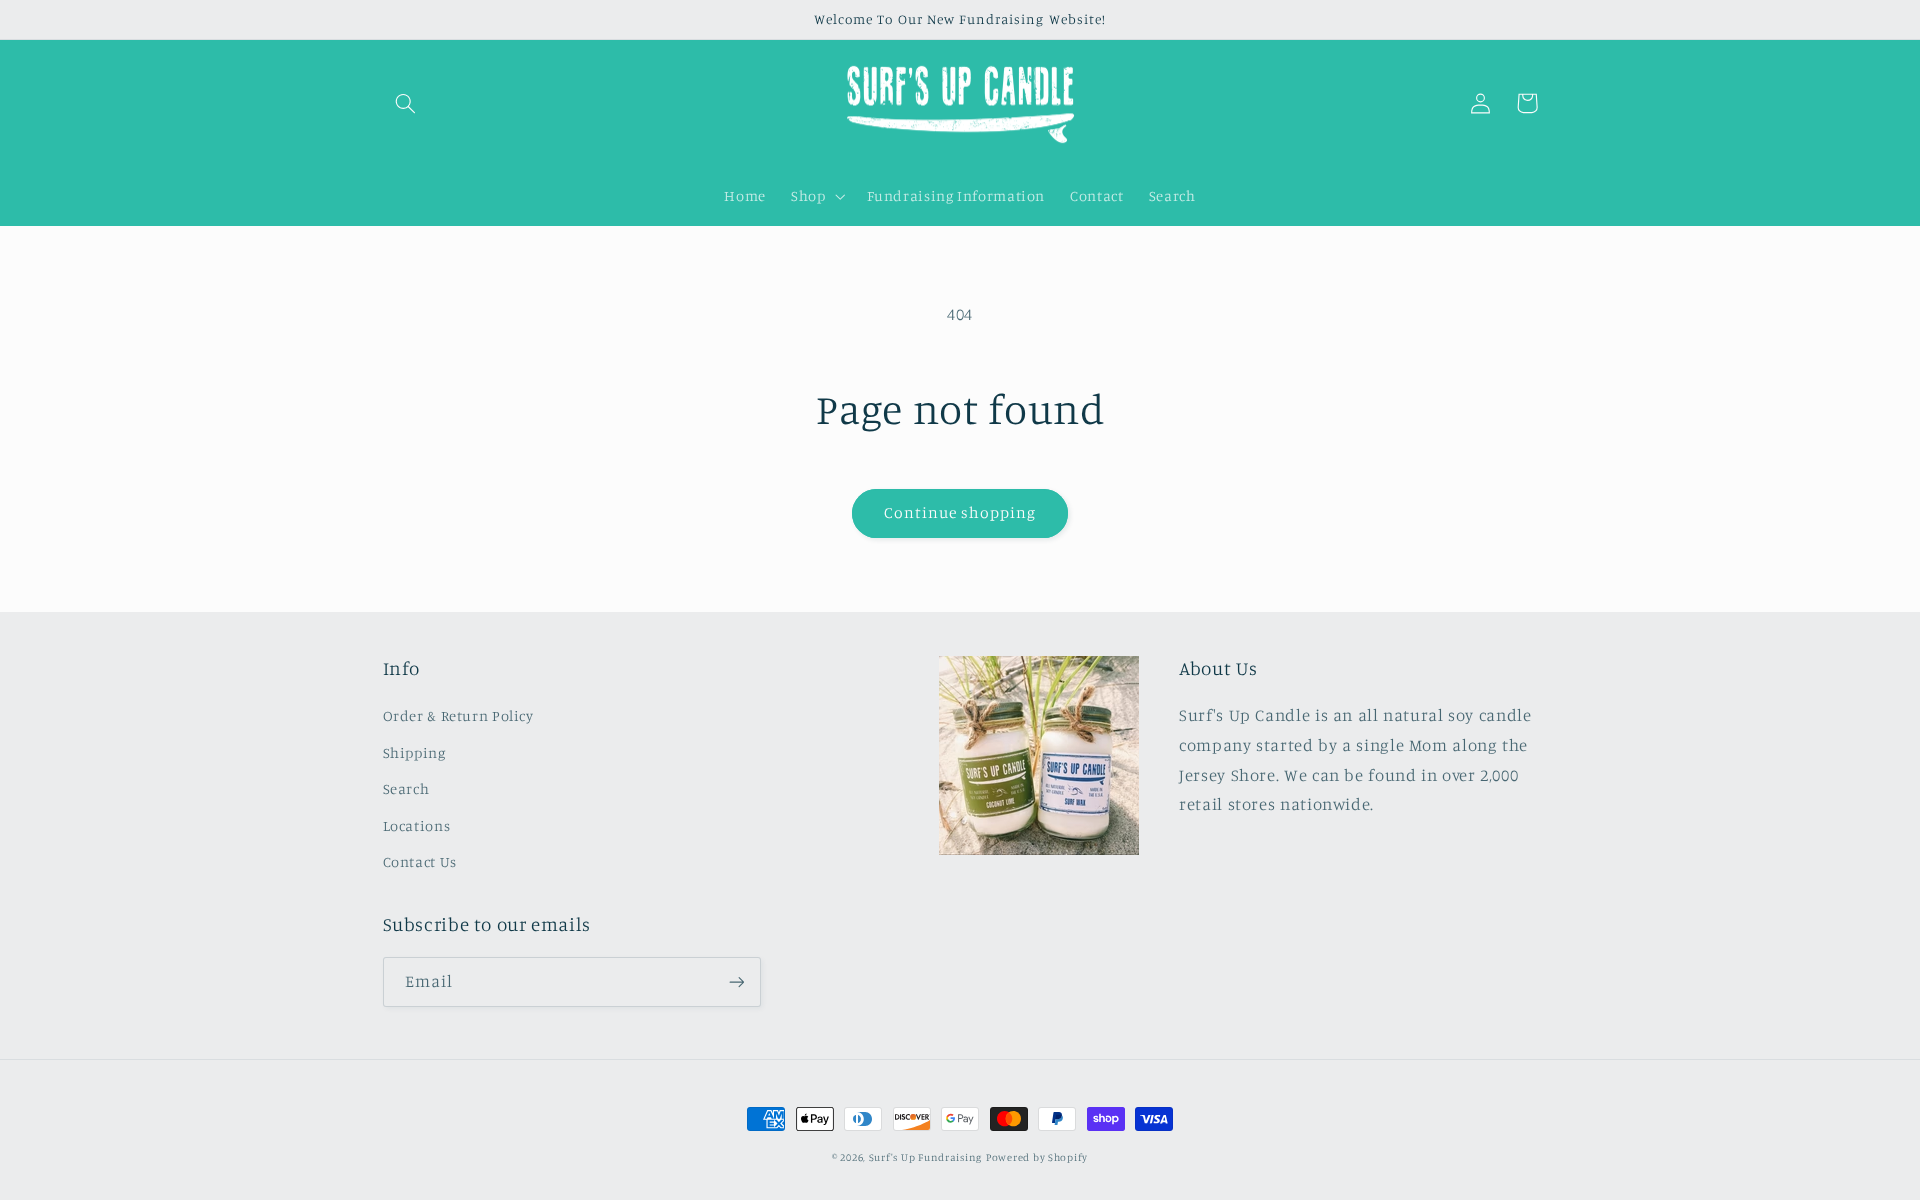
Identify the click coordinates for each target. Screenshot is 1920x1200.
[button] (406, 103)
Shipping (414, 752)
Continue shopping (960, 512)
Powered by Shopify (1037, 1157)
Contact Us (420, 861)
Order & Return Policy (458, 715)
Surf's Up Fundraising (925, 1157)
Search (406, 788)
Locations (417, 825)
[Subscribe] (736, 981)
